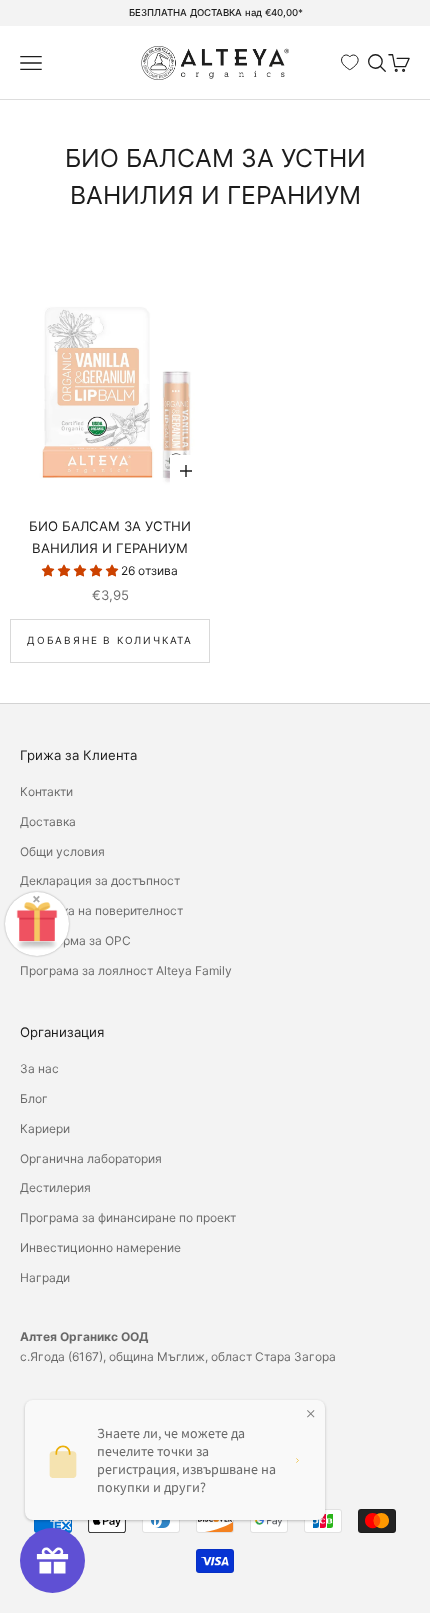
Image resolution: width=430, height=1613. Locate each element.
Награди (45, 1277)
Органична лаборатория (91, 1158)
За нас (39, 1068)
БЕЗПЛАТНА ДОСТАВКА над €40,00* (216, 12)
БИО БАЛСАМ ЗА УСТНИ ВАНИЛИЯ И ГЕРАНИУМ (110, 537)
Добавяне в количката (110, 640)
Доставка (48, 821)
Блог (34, 1098)
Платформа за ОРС (75, 940)
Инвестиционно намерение (100, 1247)
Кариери (45, 1128)
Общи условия (62, 851)
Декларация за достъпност (100, 880)
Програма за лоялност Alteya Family (126, 970)
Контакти (46, 791)
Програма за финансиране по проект (128, 1217)
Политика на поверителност (101, 910)
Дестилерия (55, 1187)
